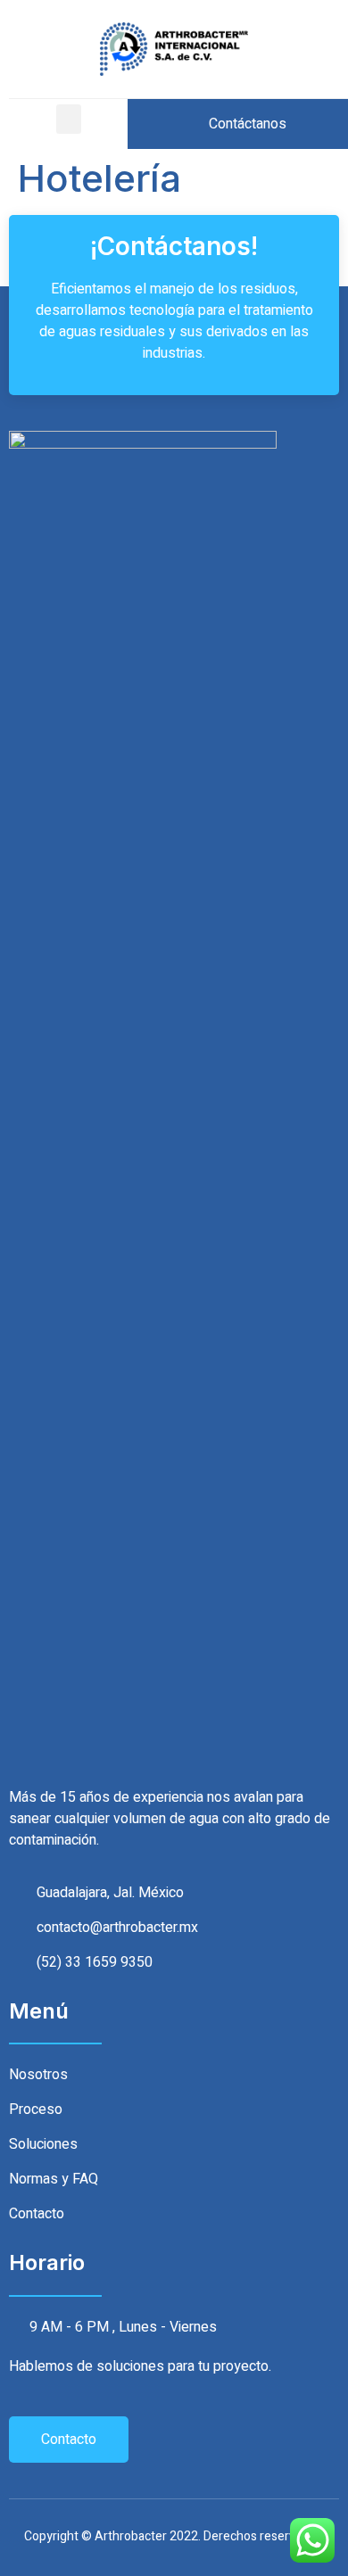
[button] (69, 119)
